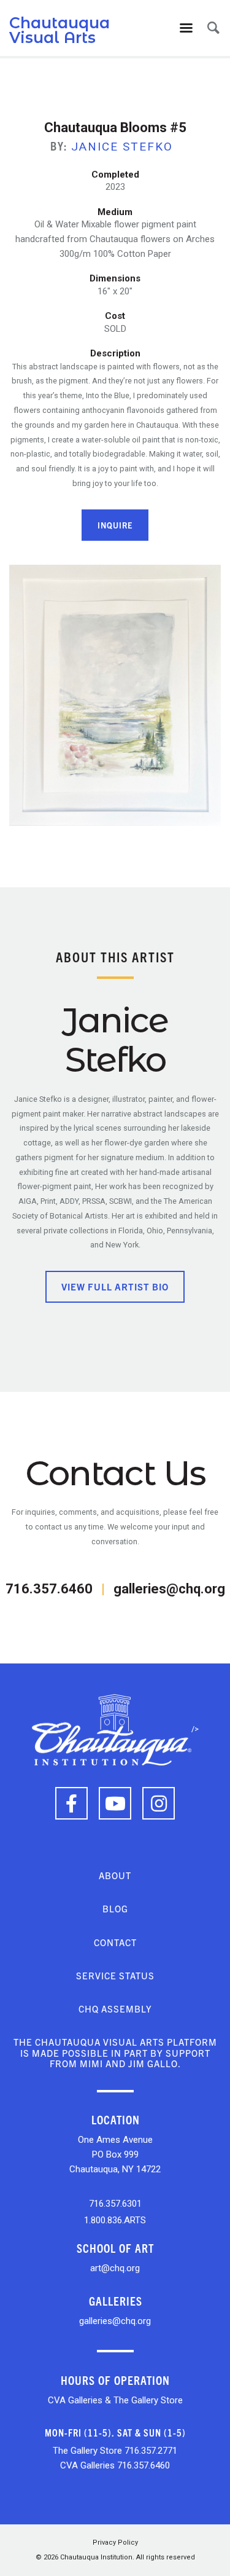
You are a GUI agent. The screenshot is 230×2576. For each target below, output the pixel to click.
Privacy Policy (115, 2543)
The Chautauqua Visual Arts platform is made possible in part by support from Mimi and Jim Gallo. (115, 2052)
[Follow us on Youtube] (115, 1803)
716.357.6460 (49, 1589)
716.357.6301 (115, 2204)
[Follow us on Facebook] (71, 1803)
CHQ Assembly (115, 2009)
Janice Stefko (122, 147)
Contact (115, 1942)
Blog (115, 1908)
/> (195, 1729)
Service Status (115, 1975)
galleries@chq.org (169, 1589)
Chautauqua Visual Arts (59, 30)
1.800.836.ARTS (115, 2220)
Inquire (115, 525)
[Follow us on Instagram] (159, 1803)
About (115, 1875)
